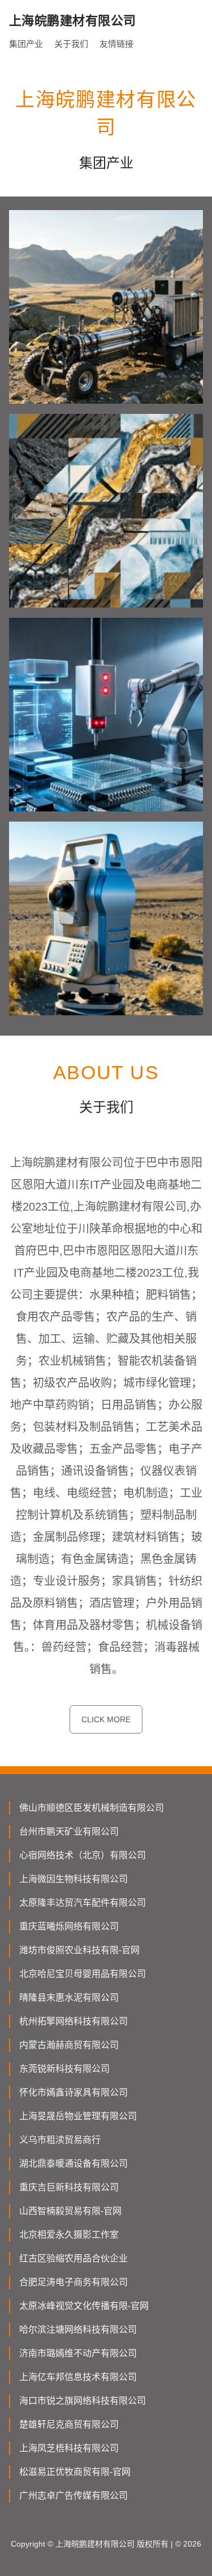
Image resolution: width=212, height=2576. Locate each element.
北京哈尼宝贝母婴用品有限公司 (83, 1974)
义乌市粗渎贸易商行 (60, 2140)
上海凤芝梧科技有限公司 (69, 2448)
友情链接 (116, 44)
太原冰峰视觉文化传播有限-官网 (84, 2306)
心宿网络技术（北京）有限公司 (83, 1855)
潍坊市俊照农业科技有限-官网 (79, 1950)
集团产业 (26, 44)
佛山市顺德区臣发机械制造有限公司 (92, 1808)
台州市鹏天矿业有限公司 (69, 1831)
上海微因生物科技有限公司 (73, 1879)
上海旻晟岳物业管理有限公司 (78, 2116)
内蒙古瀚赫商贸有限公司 (69, 2045)
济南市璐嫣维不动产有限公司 (78, 2353)
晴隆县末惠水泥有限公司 (69, 1998)
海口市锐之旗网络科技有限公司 (83, 2401)
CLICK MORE (106, 1719)
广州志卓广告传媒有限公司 (73, 2496)
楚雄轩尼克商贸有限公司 (69, 2424)
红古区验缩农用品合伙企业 (73, 2258)
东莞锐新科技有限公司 (64, 2069)
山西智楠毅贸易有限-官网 (70, 2211)
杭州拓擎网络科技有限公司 (73, 2021)
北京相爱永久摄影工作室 (69, 2235)
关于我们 (71, 44)
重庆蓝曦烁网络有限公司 (69, 1926)
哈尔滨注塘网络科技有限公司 (78, 2330)
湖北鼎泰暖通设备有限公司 (73, 2164)
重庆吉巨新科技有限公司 (69, 2187)
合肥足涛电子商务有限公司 (73, 2282)
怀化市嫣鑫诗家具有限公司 (73, 2092)
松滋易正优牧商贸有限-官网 (75, 2472)
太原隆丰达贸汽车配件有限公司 (83, 1903)
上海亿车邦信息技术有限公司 (78, 2377)
